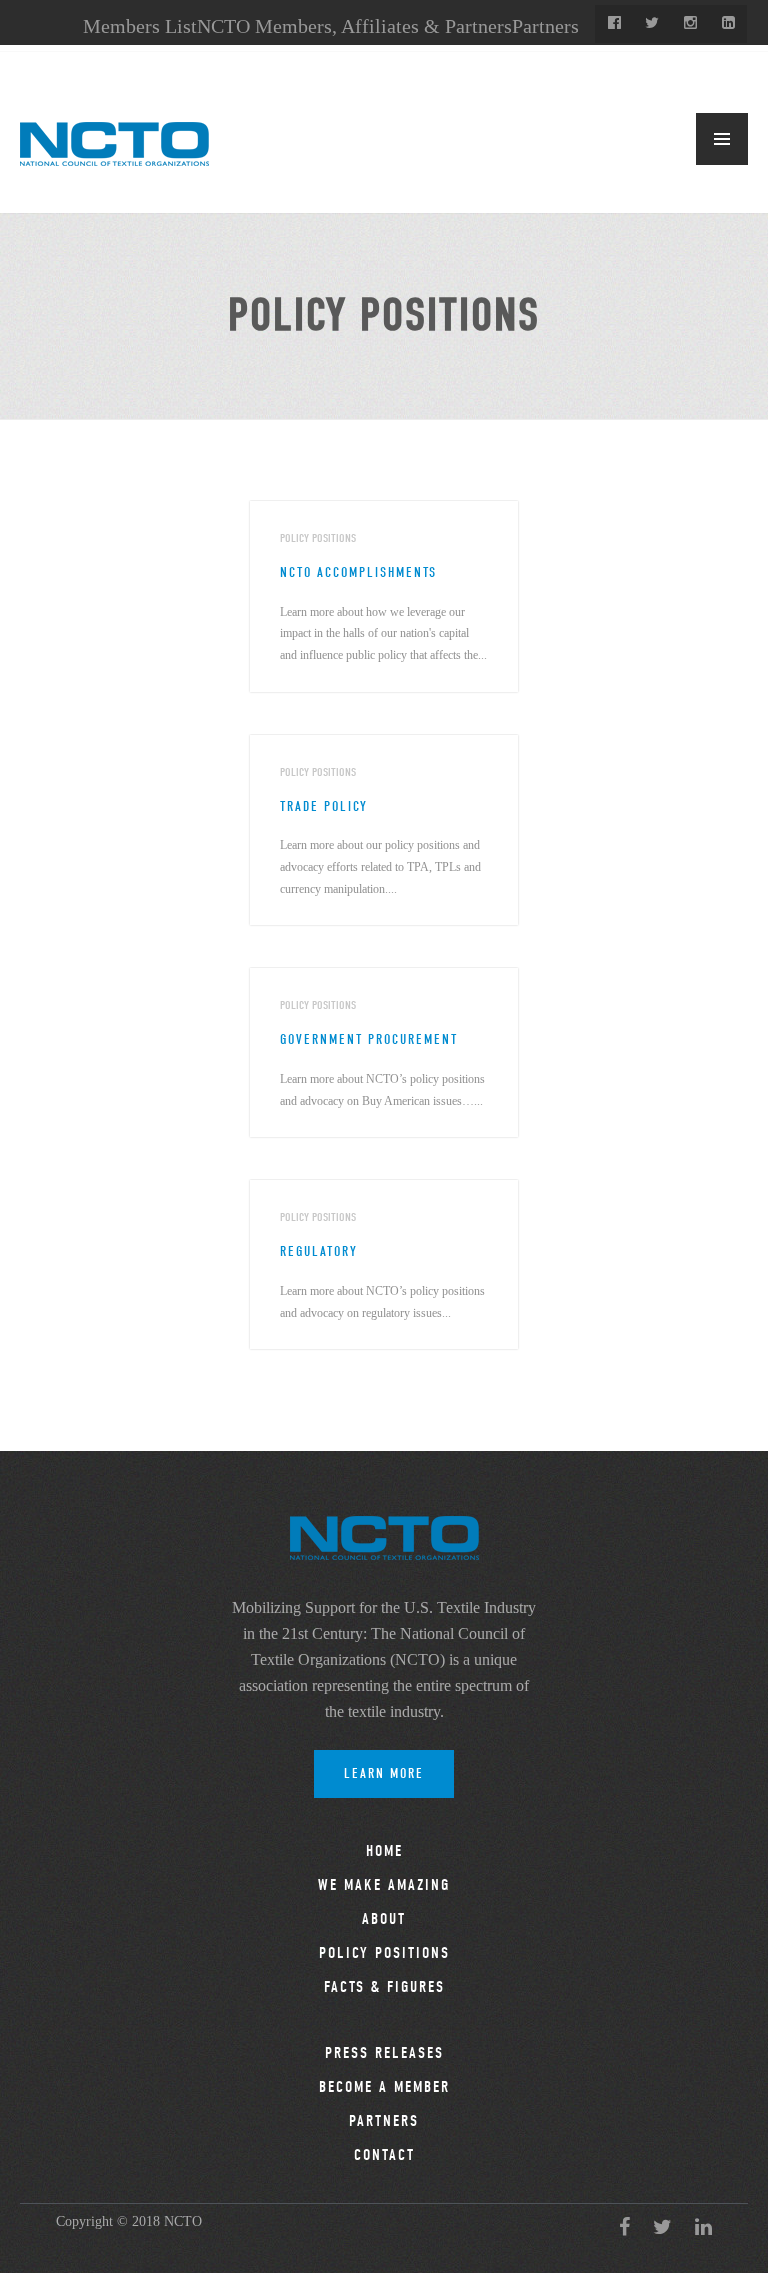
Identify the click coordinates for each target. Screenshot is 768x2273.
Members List (140, 26)
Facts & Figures (384, 1987)
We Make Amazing (384, 1885)
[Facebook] (614, 24)
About (384, 1919)
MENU (722, 139)
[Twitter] (652, 24)
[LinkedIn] (728, 24)
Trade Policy (324, 806)
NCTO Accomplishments (358, 572)
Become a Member (384, 2087)
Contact (384, 2155)
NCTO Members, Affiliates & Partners (354, 26)
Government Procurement (369, 1039)
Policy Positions (384, 1953)
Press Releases (384, 2053)
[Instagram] (690, 24)
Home (384, 1851)
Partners (545, 26)
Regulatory (319, 1251)
